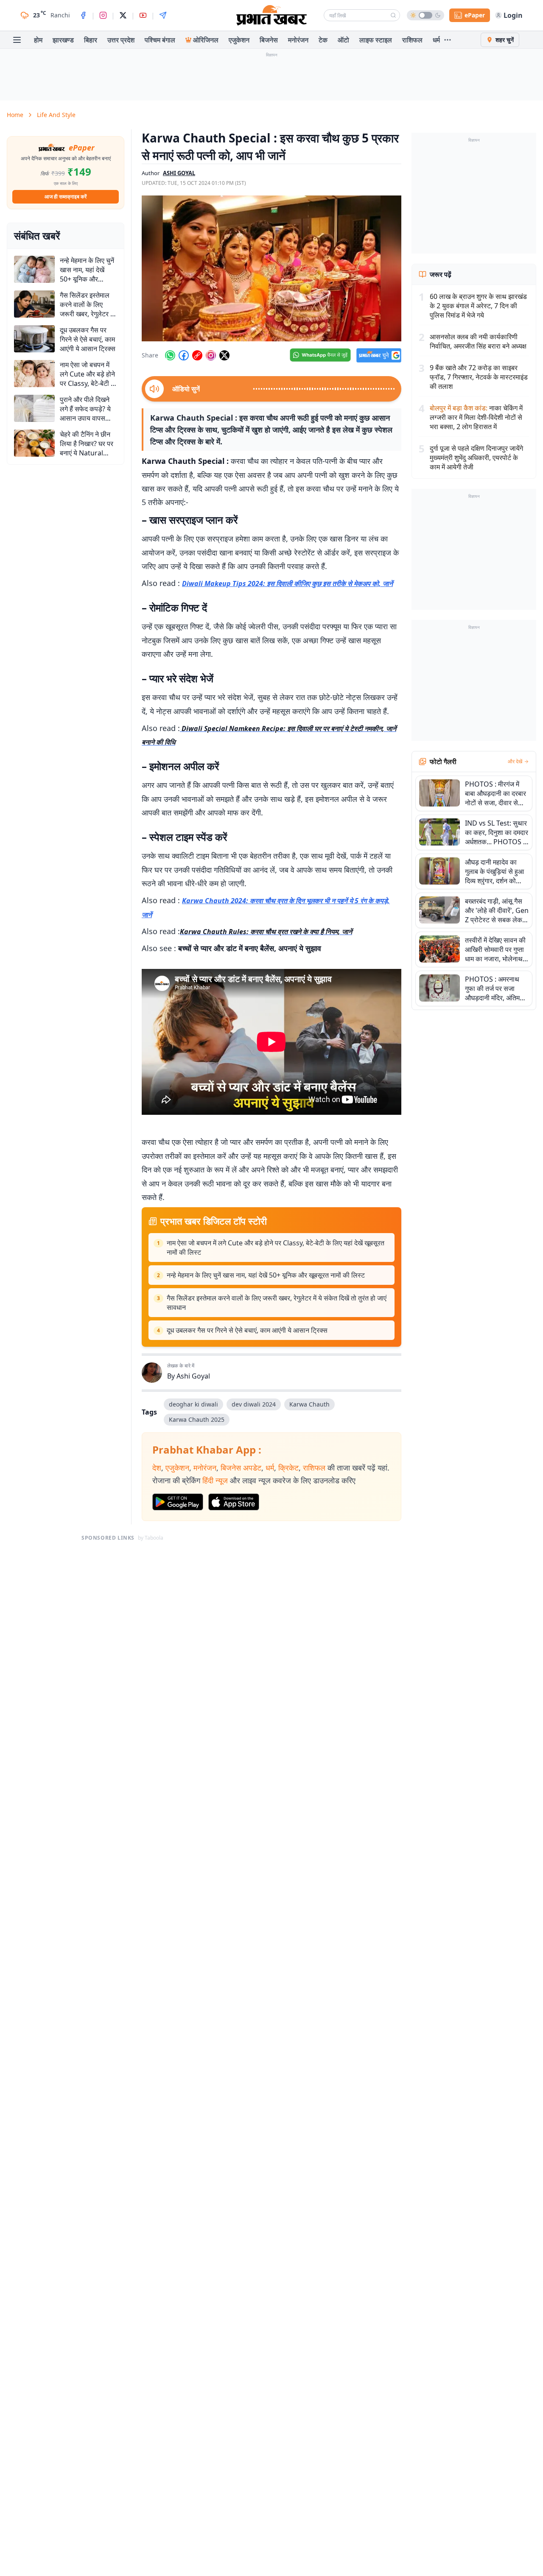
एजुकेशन (239, 40)
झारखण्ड (63, 40)
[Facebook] (83, 15)
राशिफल (412, 40)
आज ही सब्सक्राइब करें (66, 197)
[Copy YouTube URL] (197, 355)
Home (15, 115)
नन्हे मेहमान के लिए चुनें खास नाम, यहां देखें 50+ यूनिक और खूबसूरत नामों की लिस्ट (266, 1275)
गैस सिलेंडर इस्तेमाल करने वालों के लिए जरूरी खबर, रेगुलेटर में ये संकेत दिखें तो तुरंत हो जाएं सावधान (277, 1303)
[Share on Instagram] (211, 355)
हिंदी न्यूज (215, 1480)
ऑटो (343, 40)
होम (38, 40)
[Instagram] (103, 15)
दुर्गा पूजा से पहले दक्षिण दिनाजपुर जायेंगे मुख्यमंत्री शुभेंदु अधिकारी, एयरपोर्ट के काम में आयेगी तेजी (476, 458)
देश (157, 1468)
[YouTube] (143, 15)
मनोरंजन (298, 40)
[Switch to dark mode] (425, 15)
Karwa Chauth (309, 1404)
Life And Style (56, 115)
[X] (123, 15)
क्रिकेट (288, 1468)
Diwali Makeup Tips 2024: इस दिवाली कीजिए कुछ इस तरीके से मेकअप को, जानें (287, 583)
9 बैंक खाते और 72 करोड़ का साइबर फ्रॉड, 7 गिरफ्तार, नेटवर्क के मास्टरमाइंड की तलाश (479, 377)
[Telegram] (163, 15)
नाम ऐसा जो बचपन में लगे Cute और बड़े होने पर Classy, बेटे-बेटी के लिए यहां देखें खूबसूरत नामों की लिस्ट (276, 1248)
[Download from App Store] (234, 1502)
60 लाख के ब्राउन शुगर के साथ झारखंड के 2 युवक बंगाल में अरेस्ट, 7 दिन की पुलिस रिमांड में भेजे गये (478, 306)
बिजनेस (269, 40)
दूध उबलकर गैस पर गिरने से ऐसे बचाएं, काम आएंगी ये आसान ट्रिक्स (247, 1330)
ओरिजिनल (206, 40)
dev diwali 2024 (254, 1404)
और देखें (515, 762)
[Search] (393, 15)
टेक (323, 40)
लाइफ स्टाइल (376, 40)
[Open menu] (17, 40)
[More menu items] (448, 40)
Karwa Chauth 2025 (197, 1419)
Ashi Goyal (193, 1376)
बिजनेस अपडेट (241, 1468)
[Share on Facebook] (184, 355)
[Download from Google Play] (178, 1502)
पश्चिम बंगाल (160, 40)
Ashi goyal (179, 173)
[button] (271, 268)
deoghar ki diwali (193, 1404)
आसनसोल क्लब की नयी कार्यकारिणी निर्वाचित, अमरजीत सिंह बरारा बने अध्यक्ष (478, 341)
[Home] (271, 15)
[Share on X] (224, 355)
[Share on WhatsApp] (170, 355)
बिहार (91, 40)
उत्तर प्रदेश (121, 40)
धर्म (436, 40)
